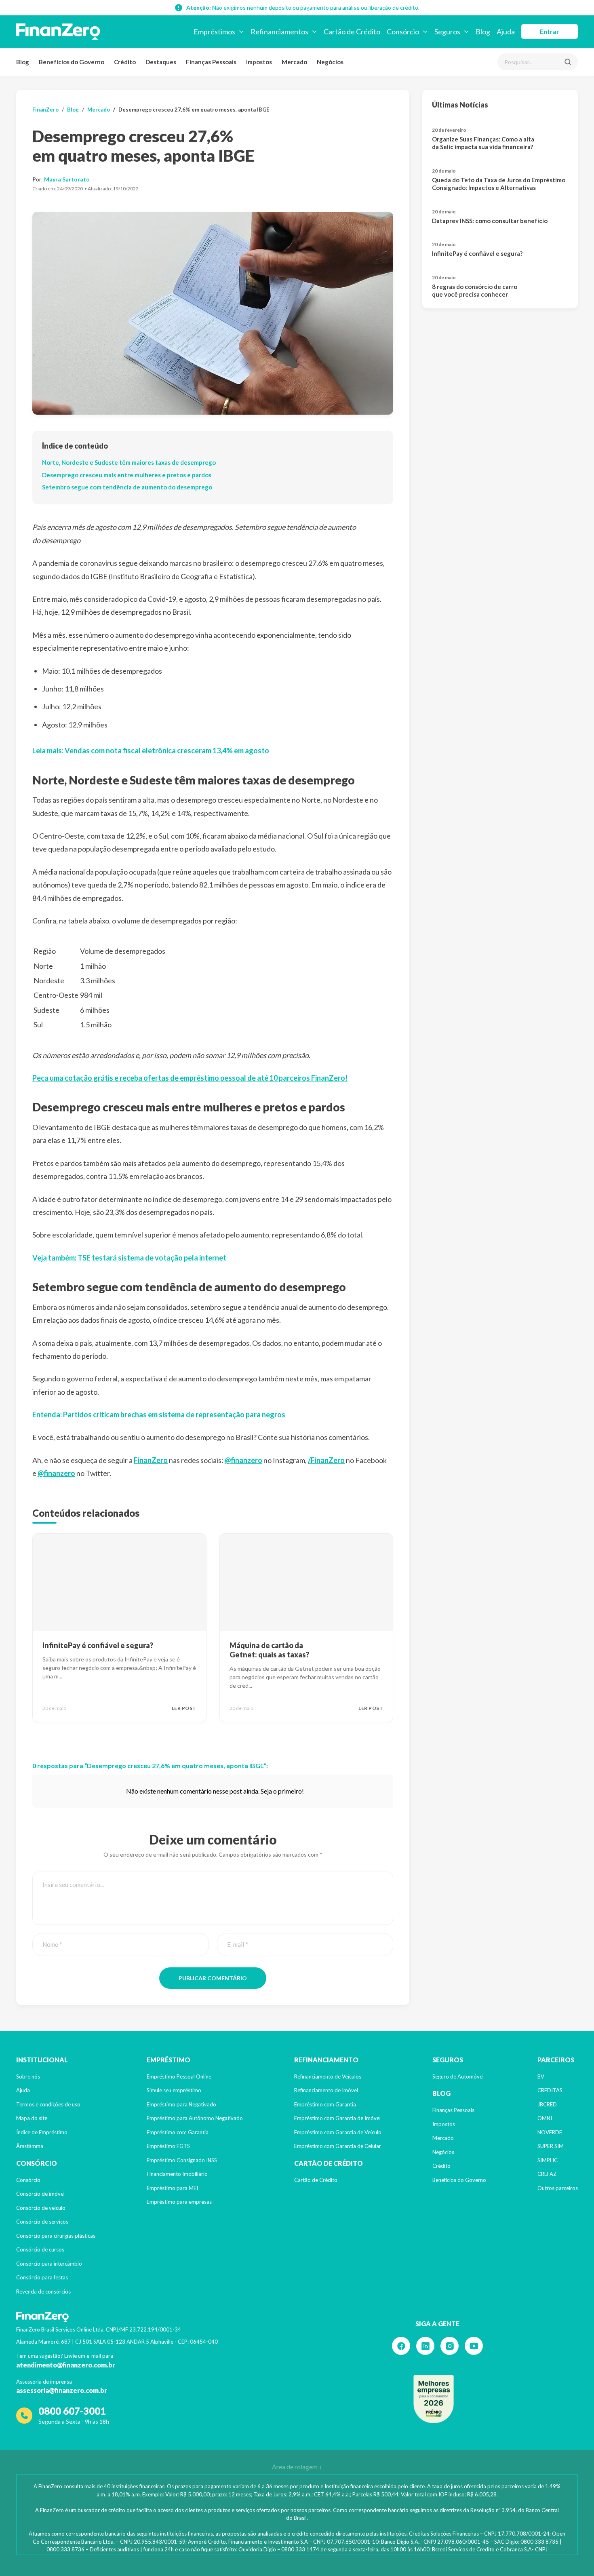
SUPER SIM (551, 2146)
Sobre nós (28, 2076)
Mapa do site (32, 2118)
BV (541, 2076)
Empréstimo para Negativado (181, 2104)
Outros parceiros (558, 2188)
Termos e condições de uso (48, 2104)
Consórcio (28, 2180)
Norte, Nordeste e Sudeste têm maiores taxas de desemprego (129, 462)
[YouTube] (474, 2346)
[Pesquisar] (568, 62)
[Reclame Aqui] (434, 2399)
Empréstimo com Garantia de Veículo (338, 2132)
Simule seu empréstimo (174, 2090)
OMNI (545, 2118)
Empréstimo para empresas (179, 2202)
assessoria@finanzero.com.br (62, 2390)
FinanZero (45, 110)
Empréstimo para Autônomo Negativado (195, 2118)
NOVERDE (550, 2132)
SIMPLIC (548, 2160)
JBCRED (547, 2104)
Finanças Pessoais (211, 62)
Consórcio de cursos (40, 2249)
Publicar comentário (213, 1978)
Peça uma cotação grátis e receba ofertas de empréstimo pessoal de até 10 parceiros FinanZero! (190, 1078)
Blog (23, 62)
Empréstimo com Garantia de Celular (338, 2146)
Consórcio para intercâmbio (49, 2264)
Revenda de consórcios (43, 2291)
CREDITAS (550, 2090)
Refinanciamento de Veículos (328, 2076)
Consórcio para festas (42, 2277)
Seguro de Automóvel (458, 2076)
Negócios (330, 62)
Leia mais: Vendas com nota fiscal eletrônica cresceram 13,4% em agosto (151, 750)
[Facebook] (401, 2346)
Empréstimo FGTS (168, 2146)
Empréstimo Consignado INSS (182, 2160)
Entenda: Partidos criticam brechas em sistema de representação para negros (159, 1414)
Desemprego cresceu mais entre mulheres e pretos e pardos (127, 475)
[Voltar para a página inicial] (58, 32)
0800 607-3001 (72, 2411)
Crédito (125, 62)
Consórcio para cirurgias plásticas (56, 2236)
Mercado (294, 62)
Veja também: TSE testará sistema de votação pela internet (129, 1258)
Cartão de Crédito (316, 2180)
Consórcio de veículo (41, 2208)
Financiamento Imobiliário (177, 2174)
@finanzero (243, 1460)
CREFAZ (547, 2174)
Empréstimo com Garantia (178, 2132)
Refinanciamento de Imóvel (326, 2090)
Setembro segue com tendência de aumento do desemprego (127, 487)
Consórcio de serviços (42, 2222)
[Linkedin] (425, 2346)
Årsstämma (30, 2146)
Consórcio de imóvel (40, 2194)
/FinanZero (326, 1460)
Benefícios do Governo (72, 62)
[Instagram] (450, 2346)
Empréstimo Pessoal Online (179, 2076)
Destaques (161, 62)
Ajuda (23, 2090)
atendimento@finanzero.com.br (66, 2365)
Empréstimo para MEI (172, 2188)
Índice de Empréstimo (42, 2132)
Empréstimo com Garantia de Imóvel (337, 2118)
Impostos (259, 62)
